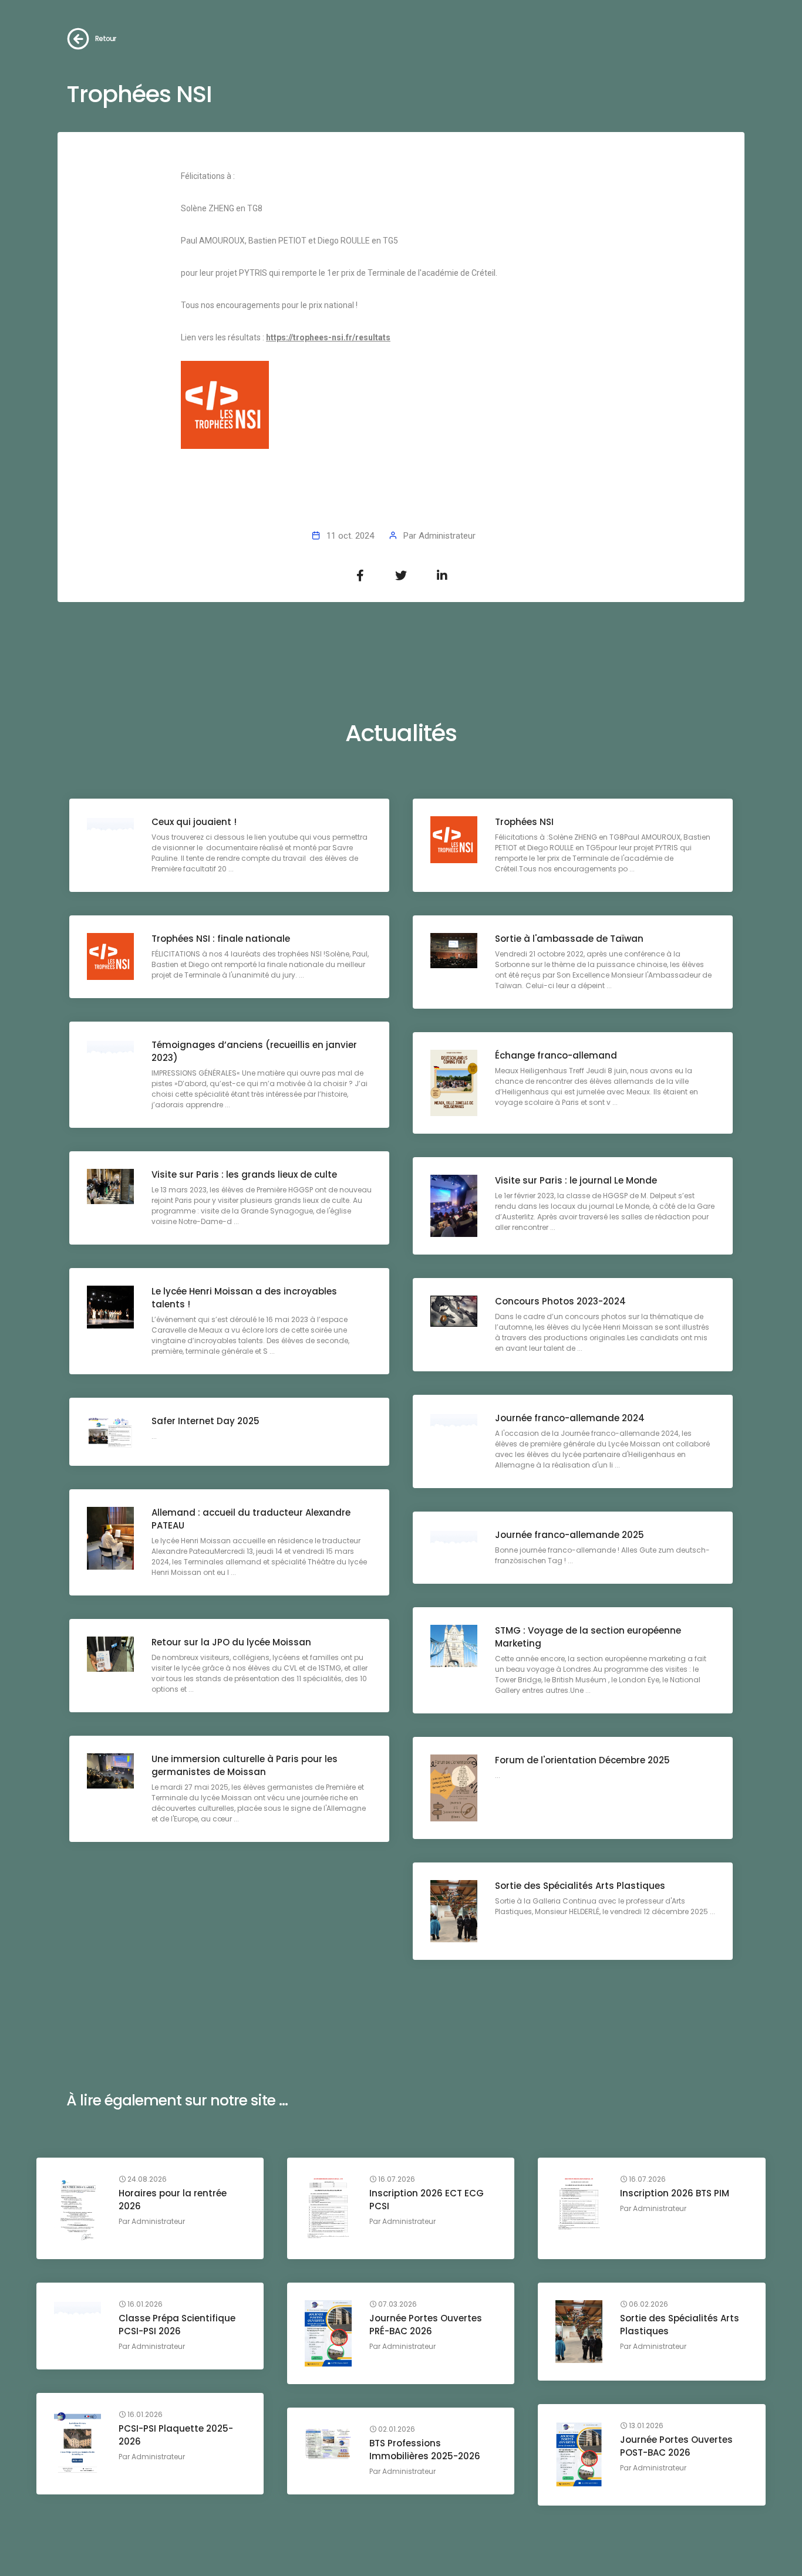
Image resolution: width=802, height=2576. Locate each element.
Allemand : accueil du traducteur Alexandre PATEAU (251, 1519)
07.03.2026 (397, 2304)
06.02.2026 (648, 2304)
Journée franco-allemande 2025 (570, 1535)
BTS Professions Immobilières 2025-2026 (425, 2450)
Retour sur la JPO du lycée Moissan (231, 1642)
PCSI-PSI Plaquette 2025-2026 (176, 2435)
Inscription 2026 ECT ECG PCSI (427, 2200)
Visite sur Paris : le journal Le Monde (576, 1180)
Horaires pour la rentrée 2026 (173, 2200)
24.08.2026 (146, 2179)
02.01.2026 (396, 2429)
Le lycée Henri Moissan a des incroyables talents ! (244, 1298)
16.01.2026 (144, 2304)
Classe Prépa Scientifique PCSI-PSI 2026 (177, 2325)
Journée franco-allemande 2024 (570, 1418)
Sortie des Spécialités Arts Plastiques (580, 1886)
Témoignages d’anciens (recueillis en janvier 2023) (254, 1051)
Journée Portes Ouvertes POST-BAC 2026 (676, 2446)
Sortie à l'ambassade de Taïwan (569, 939)
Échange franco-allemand (556, 1055)
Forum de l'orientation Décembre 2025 (582, 1760)
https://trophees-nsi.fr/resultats (328, 337)
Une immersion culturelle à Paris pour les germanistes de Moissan (245, 1765)
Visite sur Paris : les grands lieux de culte (244, 1174)
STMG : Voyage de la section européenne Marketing (588, 1637)
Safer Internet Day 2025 (205, 1421)
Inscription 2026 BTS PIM (675, 2193)
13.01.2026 (645, 2426)
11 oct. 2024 (350, 536)
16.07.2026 (396, 2179)
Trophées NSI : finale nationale (221, 939)
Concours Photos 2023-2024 (560, 1301)
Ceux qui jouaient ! (194, 822)
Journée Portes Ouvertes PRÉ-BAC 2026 (426, 2325)
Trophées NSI (524, 822)
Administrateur (447, 536)
